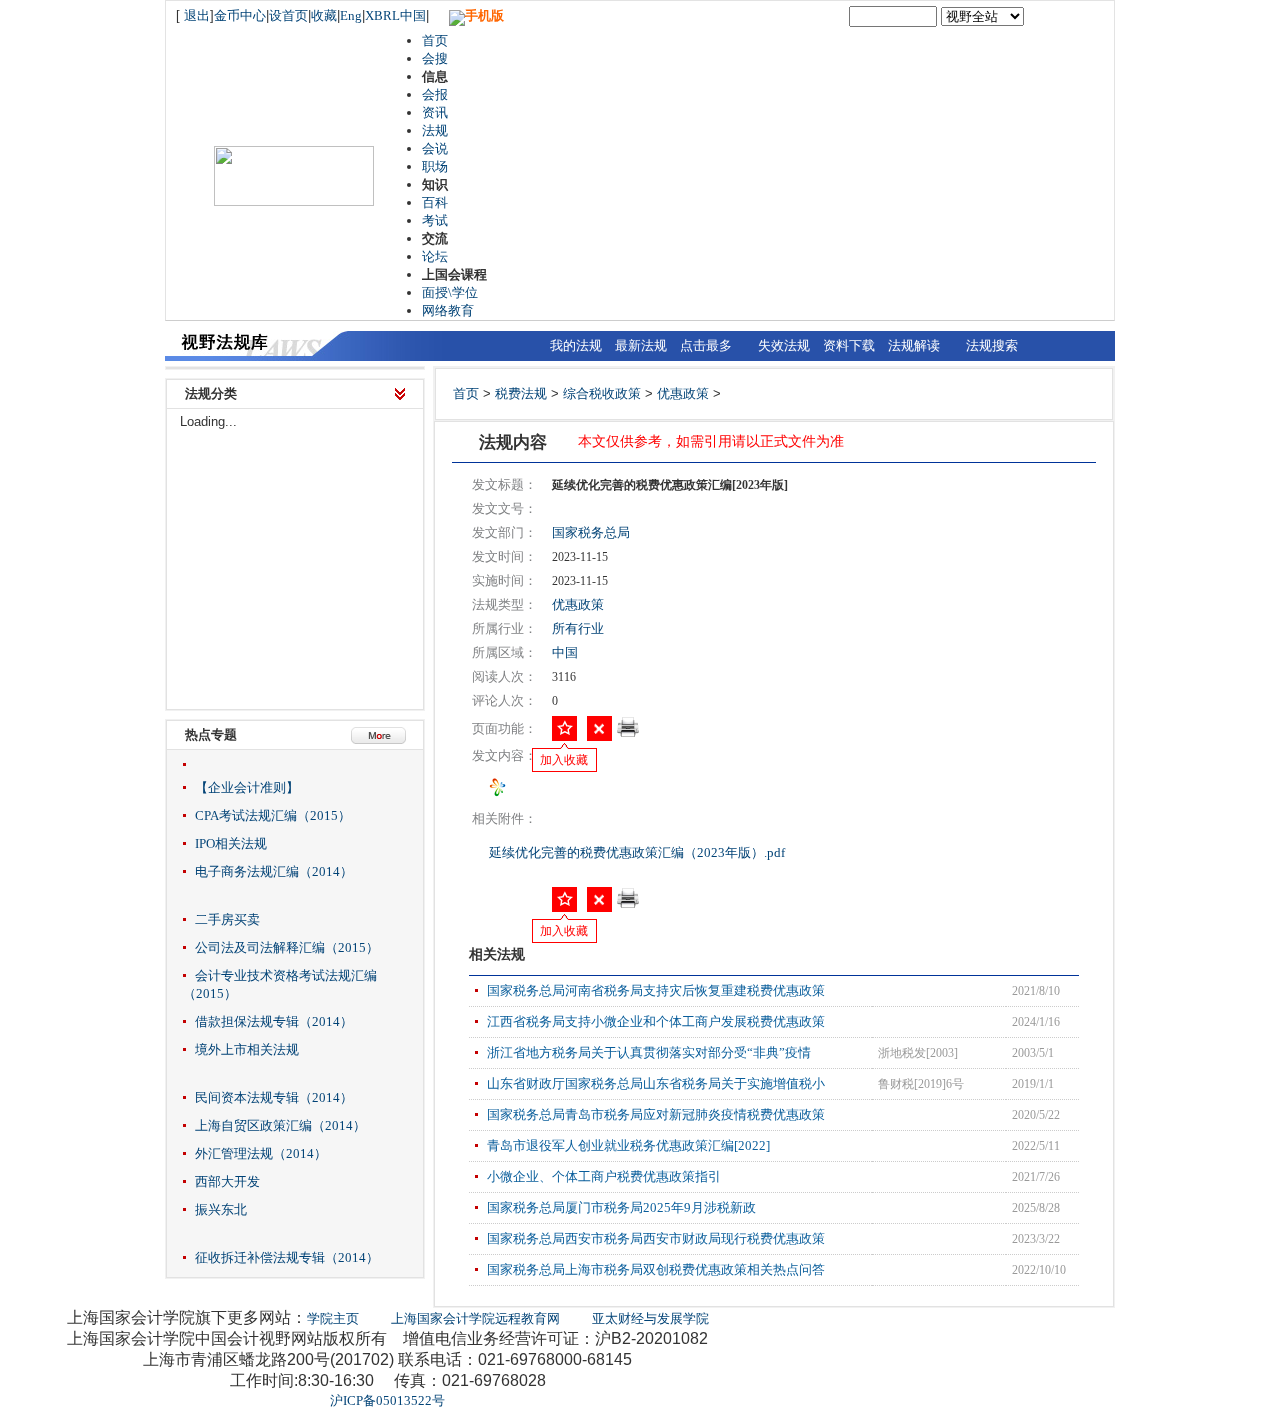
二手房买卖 (227, 919)
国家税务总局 (591, 532)
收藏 (324, 15)
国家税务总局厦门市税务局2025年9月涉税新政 (621, 1207)
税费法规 (521, 393)
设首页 (288, 15)
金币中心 (240, 15)
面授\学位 (450, 292)
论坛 (435, 256)
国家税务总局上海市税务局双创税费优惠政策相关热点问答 (656, 1269)
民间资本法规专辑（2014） (274, 1097)
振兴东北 (221, 1209)
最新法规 (641, 345)
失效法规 (784, 345)
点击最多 (706, 345)
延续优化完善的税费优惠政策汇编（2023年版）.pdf (638, 852)
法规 (435, 130)
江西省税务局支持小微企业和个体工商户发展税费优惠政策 (656, 1021)
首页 (435, 40)
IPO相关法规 (231, 843)
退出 (197, 15)
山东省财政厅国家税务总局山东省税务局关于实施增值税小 (656, 1083)
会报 (435, 94)
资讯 (435, 112)
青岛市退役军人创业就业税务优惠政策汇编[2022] (628, 1145)
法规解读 (914, 345)
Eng (351, 15)
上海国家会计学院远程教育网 (475, 1318)
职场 (435, 166)
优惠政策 (683, 393)
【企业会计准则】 (247, 787)
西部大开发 (227, 1181)
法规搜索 (992, 345)
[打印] (628, 733)
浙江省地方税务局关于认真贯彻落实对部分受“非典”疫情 (649, 1052)
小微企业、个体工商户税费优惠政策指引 (604, 1176)
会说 (435, 148)
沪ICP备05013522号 (387, 1400)
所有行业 (578, 628)
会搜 (435, 58)
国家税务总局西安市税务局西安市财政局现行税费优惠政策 (656, 1238)
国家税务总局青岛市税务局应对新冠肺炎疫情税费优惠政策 (656, 1114)
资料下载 (849, 345)
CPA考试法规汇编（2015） (273, 815)
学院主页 (333, 1318)
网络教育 (448, 310)
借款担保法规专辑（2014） (274, 1021)
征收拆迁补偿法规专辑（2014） (287, 1257)
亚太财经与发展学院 (650, 1318)
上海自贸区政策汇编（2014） (280, 1125)
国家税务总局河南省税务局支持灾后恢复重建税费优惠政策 (656, 990)
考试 (435, 220)
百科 (435, 202)
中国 (565, 652)
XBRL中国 (395, 15)
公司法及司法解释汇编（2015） (287, 947)
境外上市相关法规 (247, 1049)
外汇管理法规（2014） (261, 1153)
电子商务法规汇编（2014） (274, 871)
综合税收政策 (602, 393)
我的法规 (576, 345)
